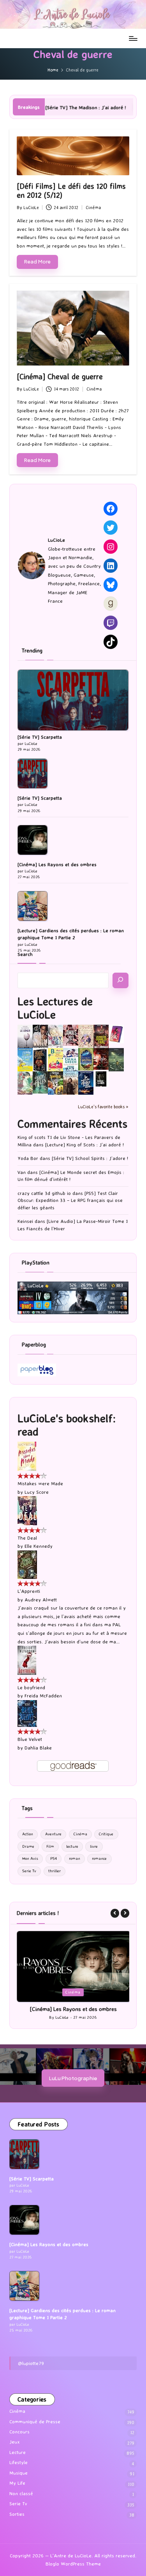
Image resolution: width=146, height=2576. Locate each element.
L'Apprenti (29, 1591)
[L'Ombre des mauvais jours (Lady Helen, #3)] (40, 1082)
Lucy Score (37, 1492)
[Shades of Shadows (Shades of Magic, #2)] (71, 1083)
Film (50, 1846)
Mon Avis (30, 1858)
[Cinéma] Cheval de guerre (60, 377)
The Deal (27, 1538)
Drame (28, 1846)
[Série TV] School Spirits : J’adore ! (90, 1158)
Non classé (21, 2500)
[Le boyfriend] (27, 1660)
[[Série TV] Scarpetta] (73, 700)
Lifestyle (18, 2469)
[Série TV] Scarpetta (40, 737)
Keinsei (25, 1221)
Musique (18, 2480)
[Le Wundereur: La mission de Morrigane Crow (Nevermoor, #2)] (55, 1083)
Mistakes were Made (40, 1483)
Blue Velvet (30, 1739)
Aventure (53, 1834)
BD (63, 1992)
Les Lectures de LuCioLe (55, 1008)
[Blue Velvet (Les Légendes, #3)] (27, 1713)
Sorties (17, 2521)
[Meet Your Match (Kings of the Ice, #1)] (40, 1036)
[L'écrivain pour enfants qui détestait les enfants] (25, 1060)
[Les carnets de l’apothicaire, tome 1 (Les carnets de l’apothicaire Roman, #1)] (25, 1083)
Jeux (15, 2449)
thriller (55, 1871)
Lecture (82, 1992)
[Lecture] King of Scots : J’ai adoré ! (84, 1145)
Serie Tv (29, 1871)
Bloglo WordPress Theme (73, 2571)
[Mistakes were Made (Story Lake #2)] (27, 1456)
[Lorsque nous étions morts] (101, 1079)
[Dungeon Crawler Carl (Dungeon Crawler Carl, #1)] (101, 1036)
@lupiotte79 (31, 2370)
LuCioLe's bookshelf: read (67, 1425)
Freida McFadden (43, 1696)
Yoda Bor (28, 1158)
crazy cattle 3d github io (44, 1193)
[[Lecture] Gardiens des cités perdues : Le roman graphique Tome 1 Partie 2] (33, 906)
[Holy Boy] (55, 1035)
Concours (19, 2439)
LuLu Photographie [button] (73, 2085)
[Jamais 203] (71, 1035)
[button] (115, 1913)
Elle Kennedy (39, 1546)
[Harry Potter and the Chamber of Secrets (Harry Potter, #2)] (86, 1059)
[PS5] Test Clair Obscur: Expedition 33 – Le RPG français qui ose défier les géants (70, 1200)
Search (25, 954)
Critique (106, 1834)
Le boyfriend (31, 1687)
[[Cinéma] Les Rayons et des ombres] (33, 840)
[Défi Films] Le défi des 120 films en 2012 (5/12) (71, 191)
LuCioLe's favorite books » (103, 1107)
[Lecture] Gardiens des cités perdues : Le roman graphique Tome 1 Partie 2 (71, 934)
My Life (17, 2490)
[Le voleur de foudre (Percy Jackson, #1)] (116, 1059)
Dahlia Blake (38, 1748)
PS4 (54, 1858)
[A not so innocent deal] (86, 1035)
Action (28, 1834)
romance (99, 1858)
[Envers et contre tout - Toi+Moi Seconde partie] (71, 1060)
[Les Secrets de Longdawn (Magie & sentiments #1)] (40, 1060)
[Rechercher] (120, 980)
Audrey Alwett (41, 1600)
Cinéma (93, 208)
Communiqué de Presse (35, 2428)
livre (94, 1846)
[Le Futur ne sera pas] (116, 1033)
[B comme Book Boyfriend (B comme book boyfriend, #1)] (55, 1060)
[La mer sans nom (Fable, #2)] (101, 1058)
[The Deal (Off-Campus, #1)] (27, 1510)
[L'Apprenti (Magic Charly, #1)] (27, 1564)
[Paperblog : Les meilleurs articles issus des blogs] (37, 1369)
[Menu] (133, 38)
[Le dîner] (25, 1037)
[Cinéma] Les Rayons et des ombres (57, 864)
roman (75, 1858)
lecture (72, 1846)
